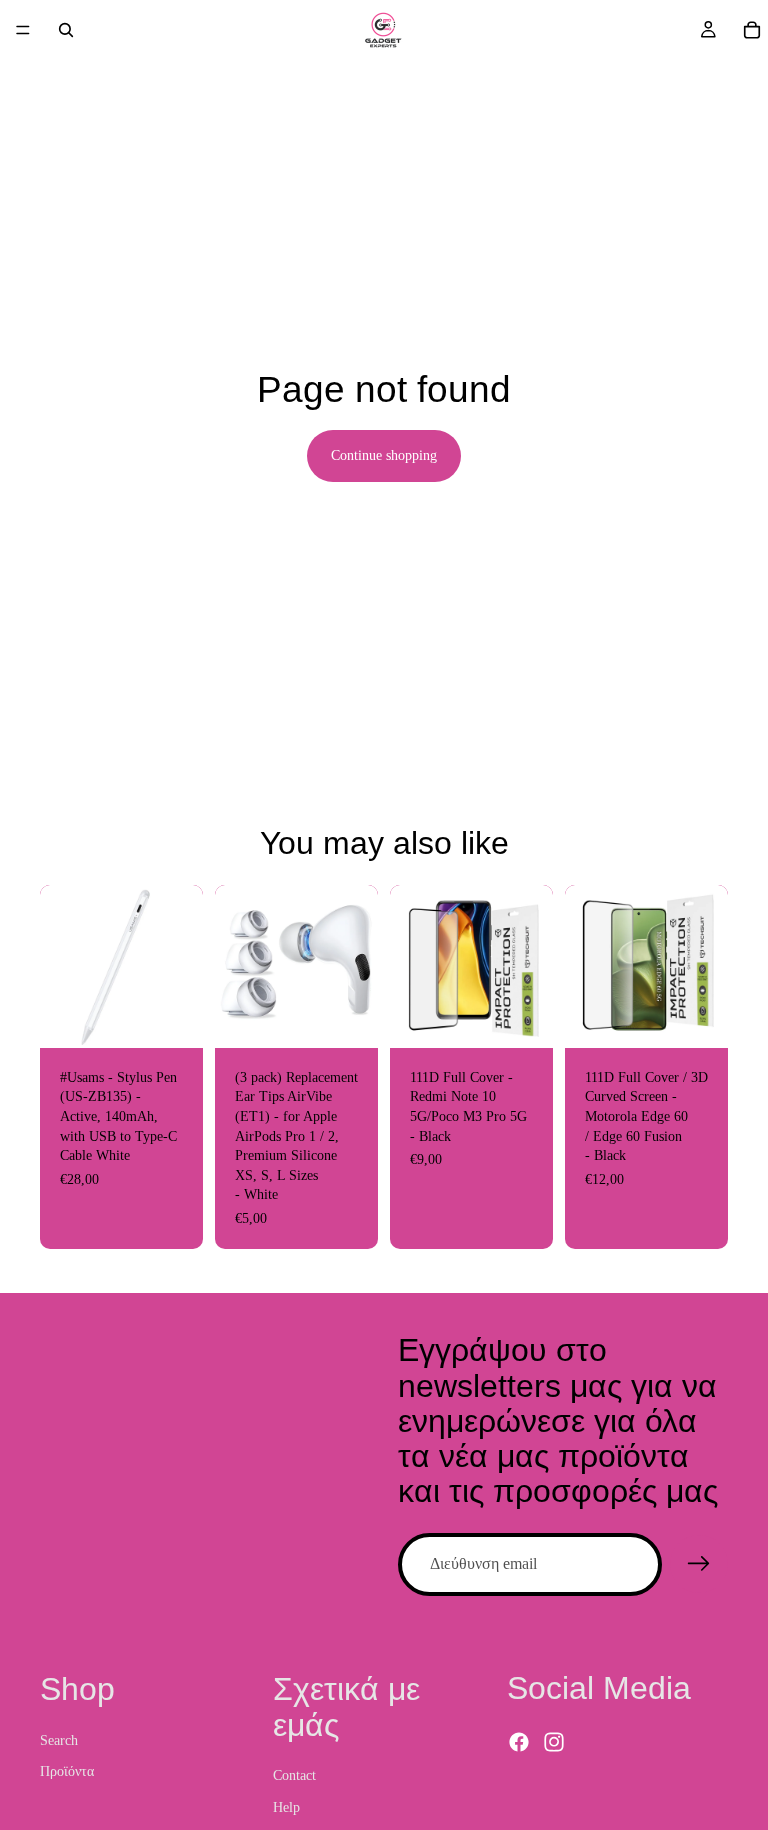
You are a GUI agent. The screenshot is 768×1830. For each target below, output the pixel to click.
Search (59, 1739)
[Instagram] (554, 1742)
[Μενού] (23, 30)
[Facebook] (519, 1742)
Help (286, 1806)
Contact (294, 1775)
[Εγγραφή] (699, 1564)
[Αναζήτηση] (66, 30)
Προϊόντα (67, 1771)
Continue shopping (384, 455)
